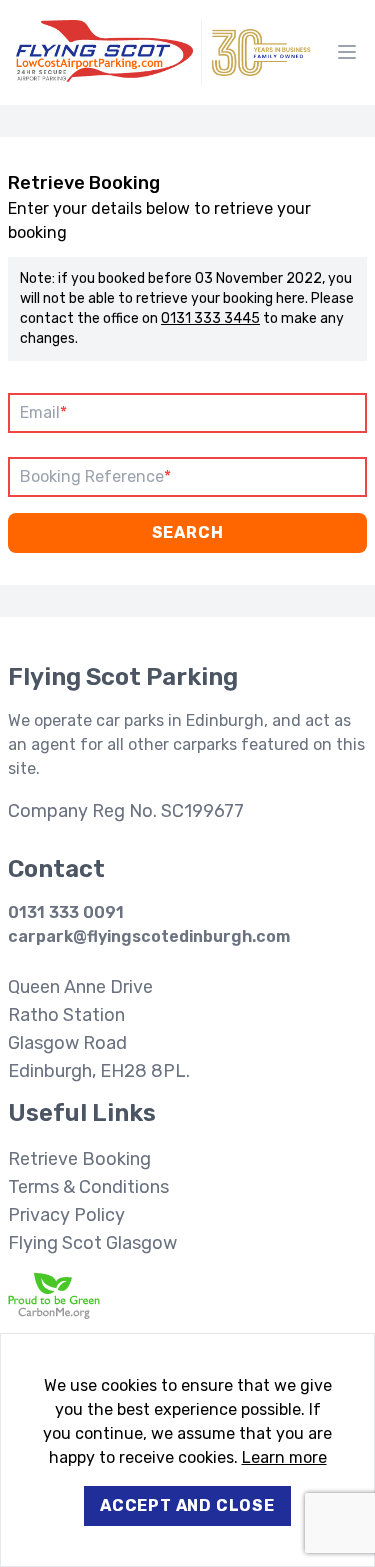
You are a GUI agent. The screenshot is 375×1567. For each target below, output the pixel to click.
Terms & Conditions (88, 1187)
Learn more (284, 1457)
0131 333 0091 (66, 912)
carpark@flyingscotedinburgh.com (149, 936)
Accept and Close (187, 1505)
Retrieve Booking (79, 1159)
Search (188, 532)
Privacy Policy (66, 1215)
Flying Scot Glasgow (92, 1243)
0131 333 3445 (210, 318)
